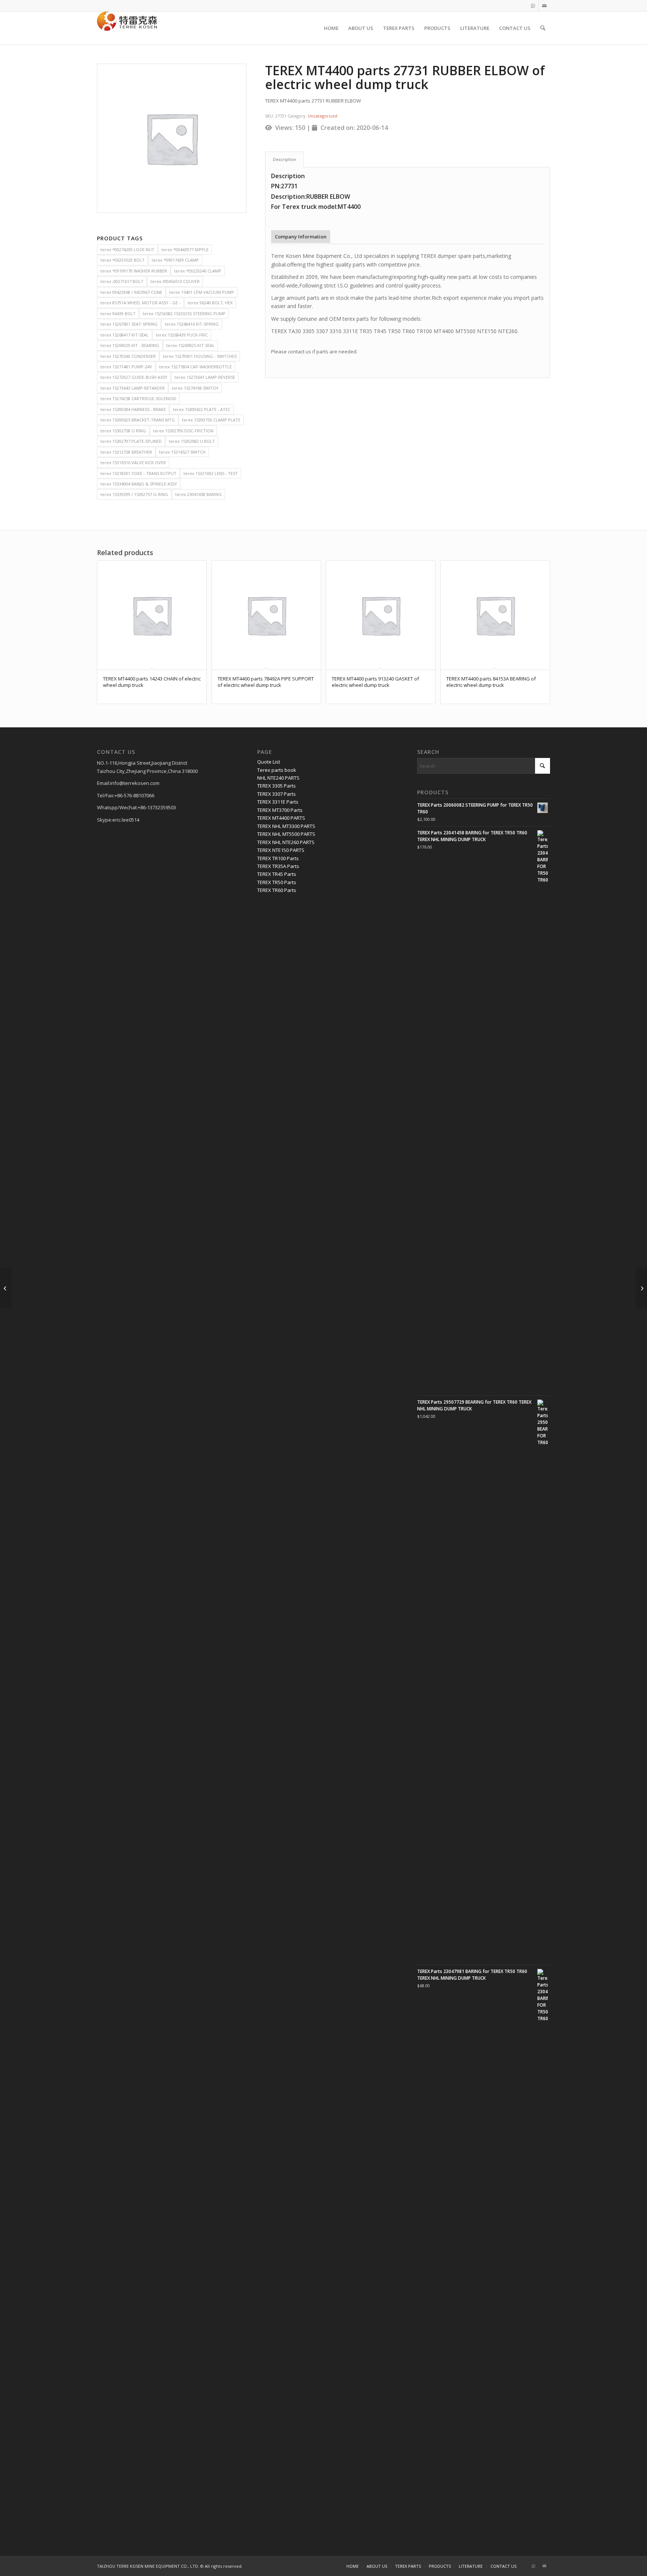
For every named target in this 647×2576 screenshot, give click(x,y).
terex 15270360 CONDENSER (128, 356)
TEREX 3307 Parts (277, 794)
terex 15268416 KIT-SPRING (192, 324)
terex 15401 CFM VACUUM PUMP (202, 292)
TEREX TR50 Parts (277, 882)
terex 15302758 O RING (123, 431)
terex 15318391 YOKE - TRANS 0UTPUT (138, 473)
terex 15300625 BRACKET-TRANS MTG (138, 420)
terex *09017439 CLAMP (175, 260)
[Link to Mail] (544, 6)
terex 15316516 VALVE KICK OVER (133, 462)
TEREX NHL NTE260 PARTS (286, 842)
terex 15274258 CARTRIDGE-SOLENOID (138, 398)
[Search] (543, 28)
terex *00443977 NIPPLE (185, 249)
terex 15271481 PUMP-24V (126, 367)
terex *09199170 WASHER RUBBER (134, 271)
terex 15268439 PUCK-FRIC (182, 335)
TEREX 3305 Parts (277, 786)
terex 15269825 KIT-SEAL (190, 345)
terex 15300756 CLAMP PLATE (211, 420)
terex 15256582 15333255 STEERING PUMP (184, 313)
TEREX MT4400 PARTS (281, 818)
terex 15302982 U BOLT (192, 441)
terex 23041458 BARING (198, 494)
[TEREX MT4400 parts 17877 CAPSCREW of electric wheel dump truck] (6, 1288)
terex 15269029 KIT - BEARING (130, 345)
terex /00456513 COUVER (175, 281)
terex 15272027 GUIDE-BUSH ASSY (134, 377)
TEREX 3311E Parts (278, 802)
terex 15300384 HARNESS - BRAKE (133, 409)
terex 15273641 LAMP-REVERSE (205, 377)
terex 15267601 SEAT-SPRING (129, 324)
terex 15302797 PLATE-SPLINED (131, 441)
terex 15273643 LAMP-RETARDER (133, 388)
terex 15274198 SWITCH (195, 388)
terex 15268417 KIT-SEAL (124, 335)
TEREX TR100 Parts (278, 858)
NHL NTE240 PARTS (278, 778)
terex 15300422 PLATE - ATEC (202, 409)
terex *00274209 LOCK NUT (127, 249)
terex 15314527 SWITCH (182, 452)
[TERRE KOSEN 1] (127, 28)
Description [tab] (285, 159)
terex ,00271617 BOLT (122, 281)
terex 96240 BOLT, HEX (210, 303)
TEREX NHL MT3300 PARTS (286, 826)
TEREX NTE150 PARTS (281, 850)
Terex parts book (277, 770)
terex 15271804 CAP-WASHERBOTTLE (195, 367)
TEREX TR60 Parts (277, 890)
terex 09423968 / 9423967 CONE (131, 292)
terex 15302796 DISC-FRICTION (183, 431)
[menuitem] (331, 28)
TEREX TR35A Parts (278, 866)
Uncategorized (323, 116)
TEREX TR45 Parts (277, 874)
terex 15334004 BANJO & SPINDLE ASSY (139, 484)
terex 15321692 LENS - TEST (211, 473)
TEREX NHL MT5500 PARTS (286, 834)
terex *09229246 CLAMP (198, 271)
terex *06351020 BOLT (122, 260)
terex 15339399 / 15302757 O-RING (134, 494)
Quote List (269, 762)
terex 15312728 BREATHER (126, 452)
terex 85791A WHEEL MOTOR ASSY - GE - (140, 303)
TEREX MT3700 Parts (280, 810)
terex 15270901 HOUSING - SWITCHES (200, 356)
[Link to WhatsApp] (533, 6)
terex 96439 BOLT (118, 313)
